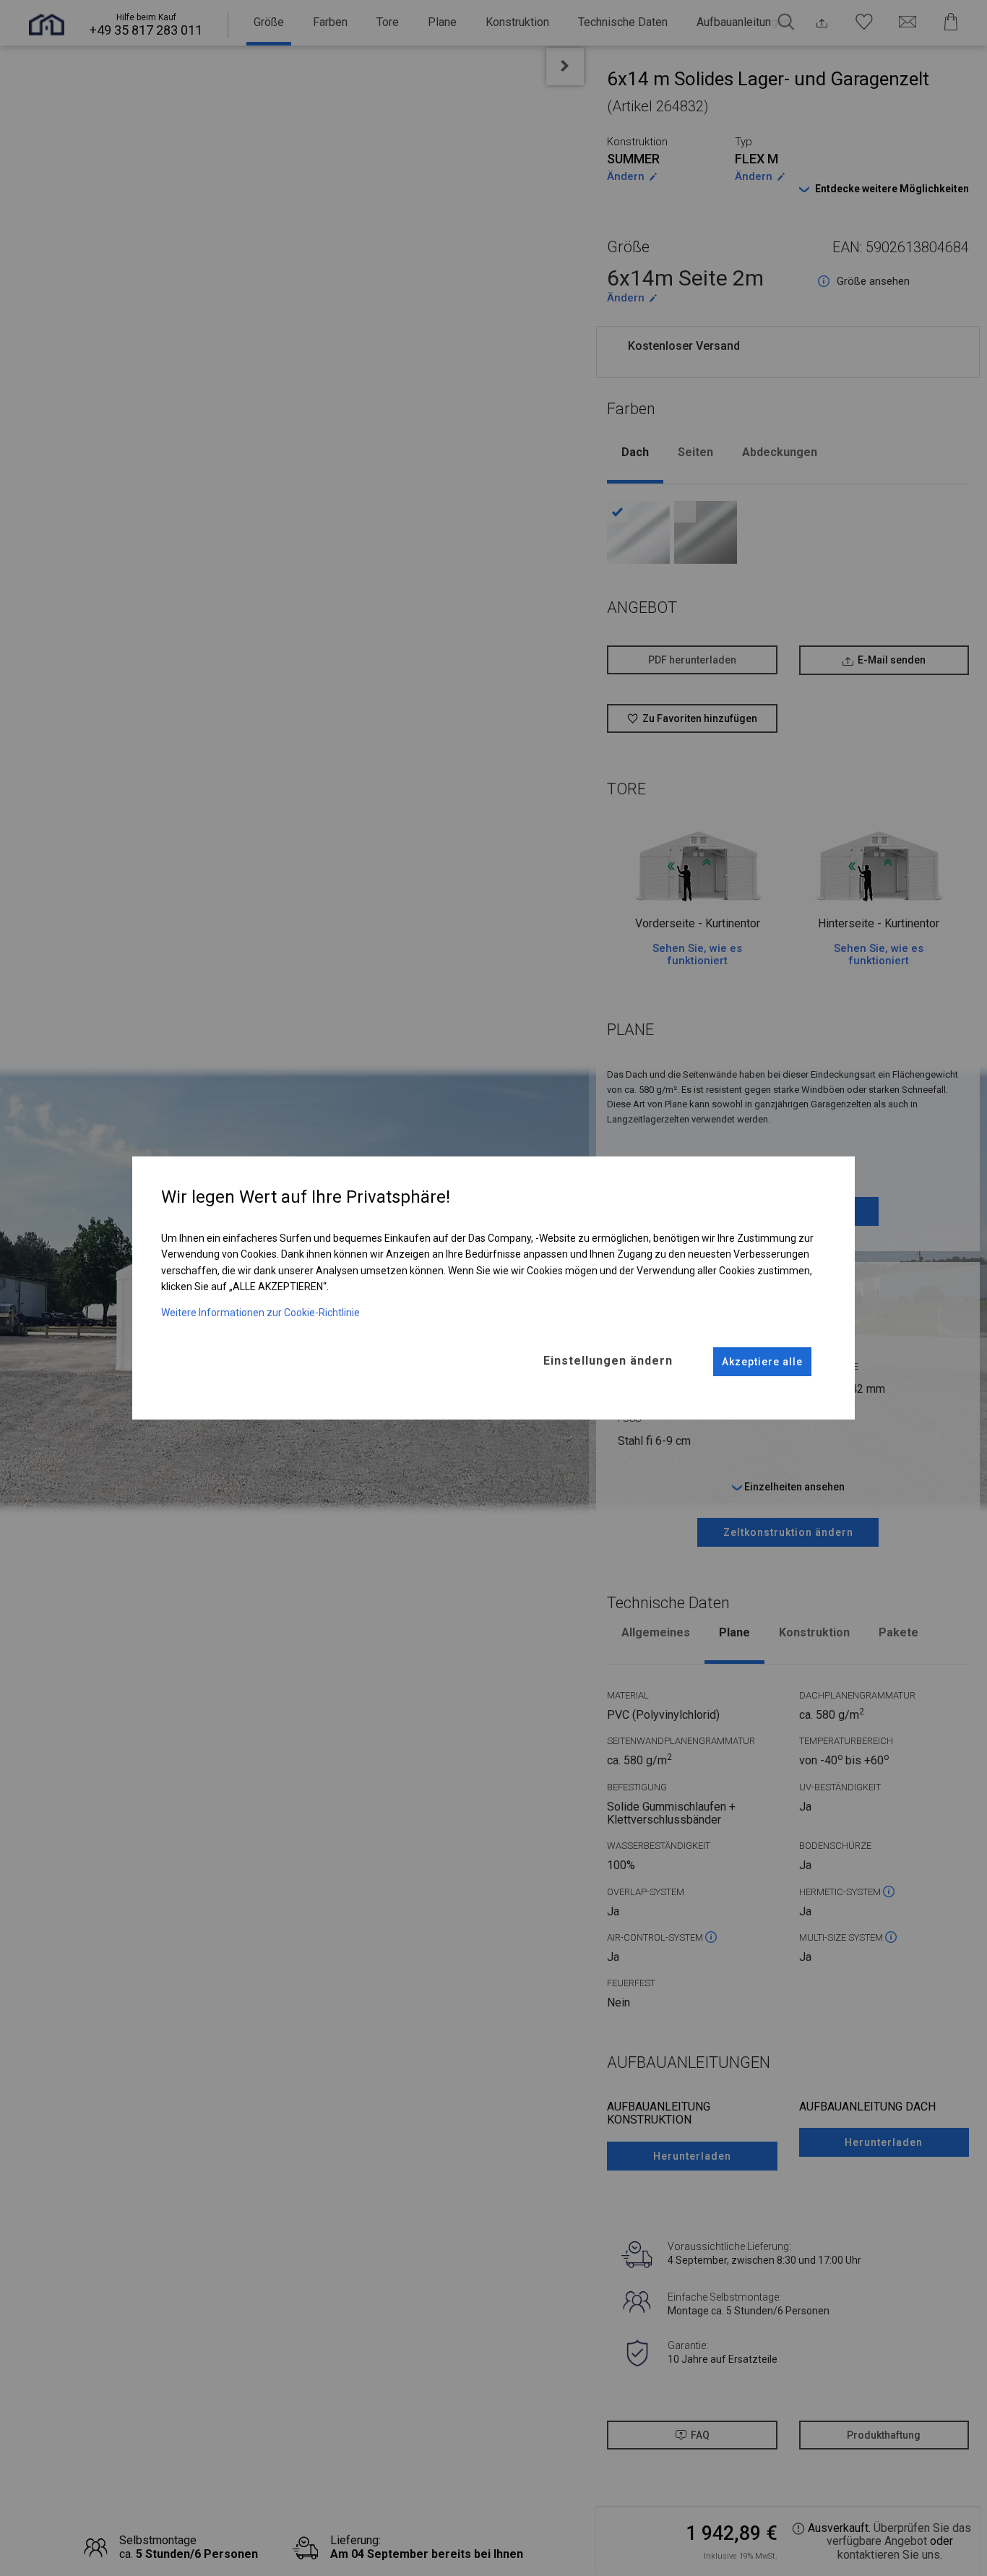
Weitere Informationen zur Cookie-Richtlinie (260, 1313)
